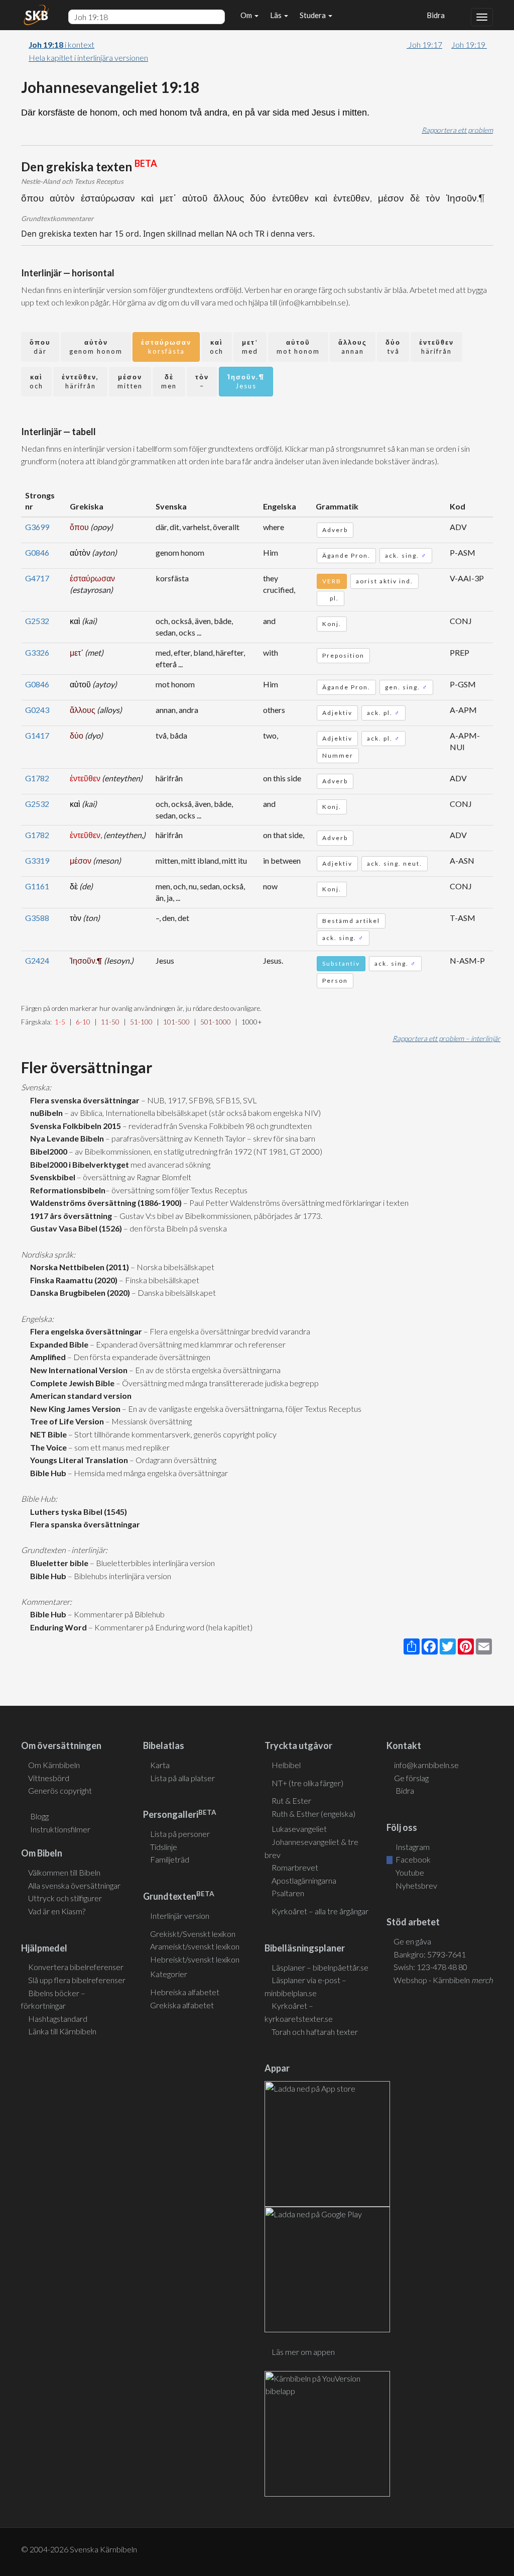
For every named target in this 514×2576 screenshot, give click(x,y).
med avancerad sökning (170, 1164)
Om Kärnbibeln (54, 1765)
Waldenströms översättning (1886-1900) (104, 1203)
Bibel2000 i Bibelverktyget (78, 1164)
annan (353, 347)
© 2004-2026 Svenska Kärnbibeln (79, 2549)
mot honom (298, 347)
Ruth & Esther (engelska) (313, 1814)
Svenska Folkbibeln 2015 (74, 1126)
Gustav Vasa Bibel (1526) (75, 1228)
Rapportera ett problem (457, 130)
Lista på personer (180, 1834)
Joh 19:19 (469, 44)
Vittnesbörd (49, 1778)
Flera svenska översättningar (83, 1100)
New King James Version (74, 1409)
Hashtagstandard (58, 2019)
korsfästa (166, 347)
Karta (160, 1765)
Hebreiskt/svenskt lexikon (195, 1959)
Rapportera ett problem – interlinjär (446, 1038)
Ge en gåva (412, 1941)
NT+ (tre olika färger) (307, 1783)
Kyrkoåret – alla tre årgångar (320, 1911)
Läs (277, 15)
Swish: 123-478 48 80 (430, 1967)
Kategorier (169, 1974)
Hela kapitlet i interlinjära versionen (88, 58)
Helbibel (286, 1765)
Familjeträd (170, 1859)
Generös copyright (60, 1790)
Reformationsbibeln (66, 1190)
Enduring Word (57, 1627)
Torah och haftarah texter (315, 2032)
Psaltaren (288, 1893)
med (250, 347)
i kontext (61, 44)
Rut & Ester (291, 1800)
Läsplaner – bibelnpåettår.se (320, 1967)
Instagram (412, 1847)
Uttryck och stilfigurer (65, 1898)
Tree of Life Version (66, 1421)
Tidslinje (164, 1847)
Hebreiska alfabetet (185, 1992)
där (40, 347)
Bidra (434, 15)
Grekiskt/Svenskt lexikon (193, 1934)
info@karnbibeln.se (426, 1765)
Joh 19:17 (424, 44)
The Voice (47, 1447)
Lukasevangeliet (299, 1829)
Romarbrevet (295, 1867)
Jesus (246, 382)
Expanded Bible (58, 1344)
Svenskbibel (51, 1177)
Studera (313, 15)
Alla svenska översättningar (74, 1885)
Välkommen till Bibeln (64, 1872)
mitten (130, 382)
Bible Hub (47, 1473)
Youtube (409, 1872)
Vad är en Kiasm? (57, 1911)
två (393, 347)
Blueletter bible (58, 1563)
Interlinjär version (180, 1916)
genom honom (96, 347)
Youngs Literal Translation (78, 1460)
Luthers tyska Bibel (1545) (77, 1512)
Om (247, 15)
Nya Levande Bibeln (66, 1138)
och (217, 347)
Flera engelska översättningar (85, 1331)
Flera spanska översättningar (84, 1524)
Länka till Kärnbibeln (62, 2031)
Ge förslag (411, 1778)
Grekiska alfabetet (182, 2005)
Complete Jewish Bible (71, 1383)
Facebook (412, 1859)
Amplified (46, 1357)
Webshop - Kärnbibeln (443, 1980)
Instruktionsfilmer (60, 1829)
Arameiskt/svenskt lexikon (195, 1946)
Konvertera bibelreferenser (76, 1967)
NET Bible (47, 1434)
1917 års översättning (70, 1216)
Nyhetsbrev (416, 1885)
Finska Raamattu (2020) (72, 1280)
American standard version (79, 1396)
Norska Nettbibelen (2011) (78, 1267)
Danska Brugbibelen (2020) (79, 1293)
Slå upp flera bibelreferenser (77, 1980)
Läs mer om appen (303, 2352)
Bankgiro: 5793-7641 (430, 1954)
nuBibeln (45, 1113)
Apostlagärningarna (304, 1880)
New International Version (77, 1370)
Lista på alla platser (182, 1778)
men (169, 382)
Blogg (39, 1816)
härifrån (436, 347)
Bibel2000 (47, 1151)
